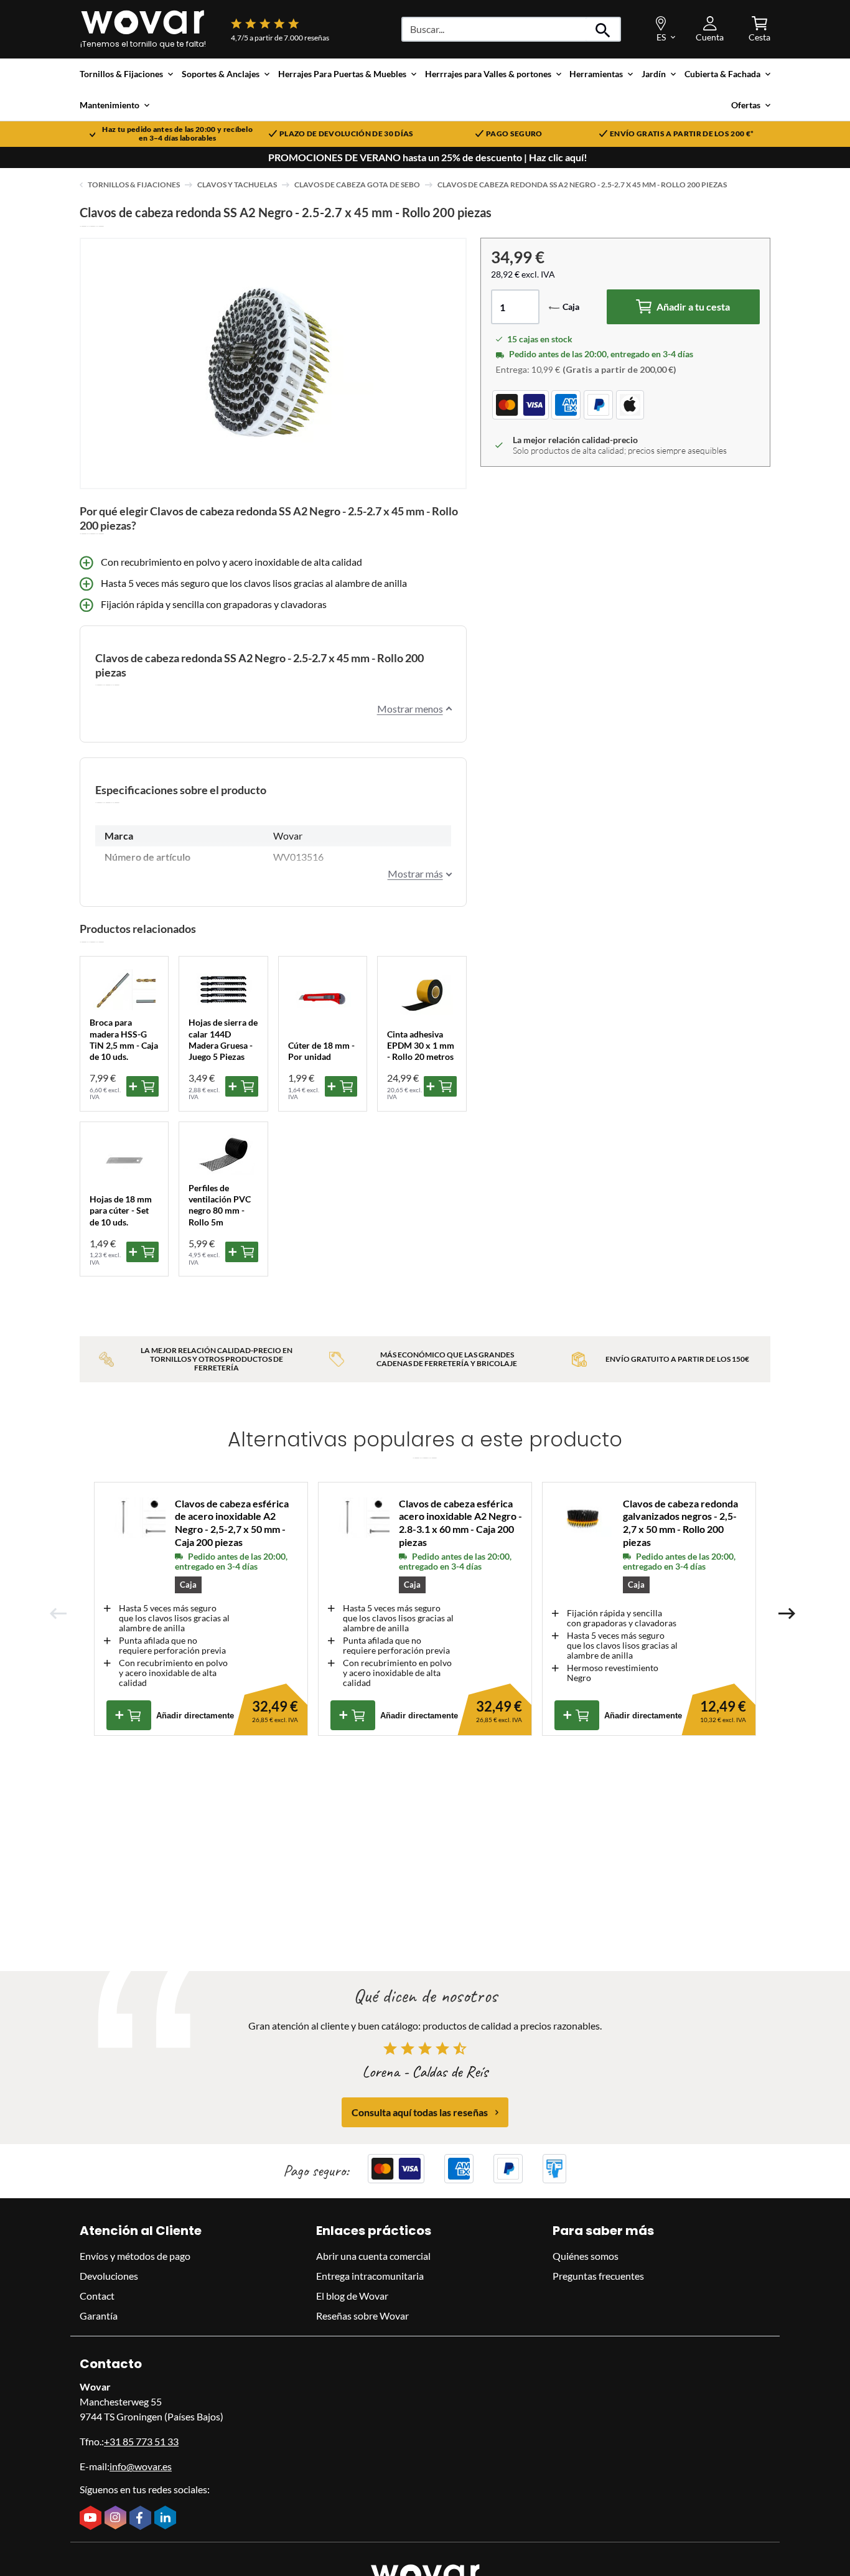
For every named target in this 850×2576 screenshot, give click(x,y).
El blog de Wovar (352, 2296)
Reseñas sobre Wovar (362, 2316)
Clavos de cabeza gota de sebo (357, 185)
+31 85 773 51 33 (141, 2441)
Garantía (99, 2316)
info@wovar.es (141, 2466)
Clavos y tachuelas (237, 185)
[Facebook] (142, 2519)
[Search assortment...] (603, 29)
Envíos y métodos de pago (135, 2256)
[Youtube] (92, 2519)
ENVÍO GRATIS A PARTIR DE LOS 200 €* (682, 134)
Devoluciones (109, 2276)
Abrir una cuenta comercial (373, 2256)
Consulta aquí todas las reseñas (420, 2112)
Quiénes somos (586, 2256)
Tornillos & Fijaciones (134, 185)
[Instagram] (117, 2519)
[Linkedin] (167, 2519)
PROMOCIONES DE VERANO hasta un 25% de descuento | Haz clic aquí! (428, 157)
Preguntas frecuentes (598, 2276)
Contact (97, 2296)
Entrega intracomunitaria (370, 2276)
